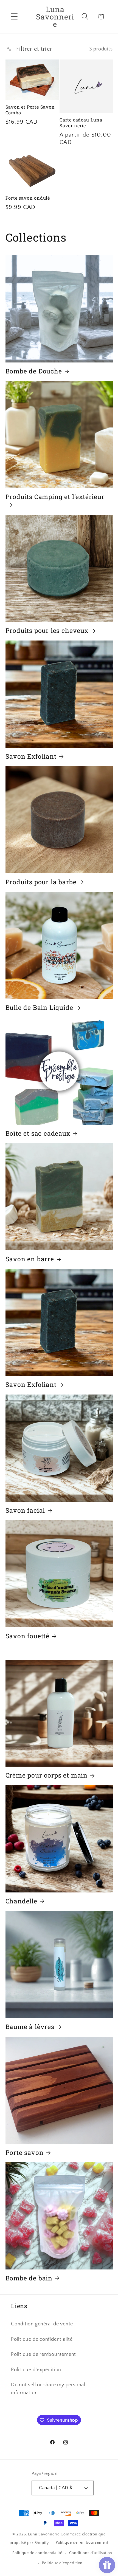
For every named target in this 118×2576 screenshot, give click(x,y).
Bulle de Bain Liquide (39, 1008)
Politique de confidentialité (42, 2339)
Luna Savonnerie (44, 2534)
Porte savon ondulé (28, 198)
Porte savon (25, 2153)
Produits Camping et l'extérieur (55, 497)
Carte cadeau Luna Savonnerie (81, 123)
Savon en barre (30, 1259)
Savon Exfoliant (31, 756)
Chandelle (21, 1901)
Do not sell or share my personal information (48, 2389)
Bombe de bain (29, 2278)
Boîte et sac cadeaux (38, 1133)
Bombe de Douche (34, 371)
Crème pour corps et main (47, 1775)
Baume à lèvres (30, 2027)
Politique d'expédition (36, 2370)
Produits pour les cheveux (47, 630)
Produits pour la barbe (41, 882)
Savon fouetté (28, 1636)
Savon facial (25, 1510)
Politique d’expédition (62, 2563)
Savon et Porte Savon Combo (30, 110)
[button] (14, 17)
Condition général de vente (42, 2324)
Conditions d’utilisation (91, 2553)
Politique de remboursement (43, 2354)
